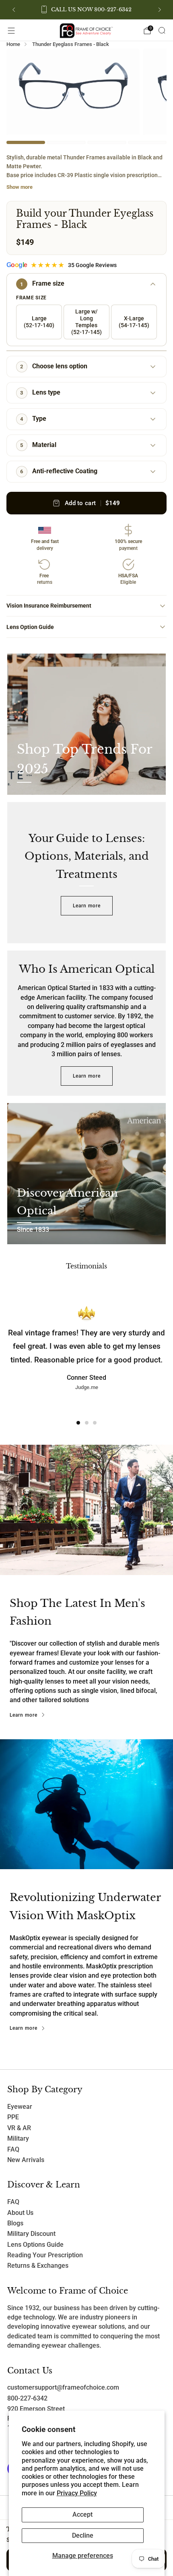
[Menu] (11, 31)
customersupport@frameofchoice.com (63, 2388)
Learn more (87, 906)
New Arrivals (26, 2160)
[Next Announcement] (160, 10)
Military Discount (31, 2234)
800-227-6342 (27, 2398)
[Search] (162, 30)
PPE (13, 2117)
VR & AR (19, 2128)
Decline (83, 2536)
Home (13, 44)
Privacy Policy (77, 2493)
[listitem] (87, 10)
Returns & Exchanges (38, 2266)
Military (18, 2139)
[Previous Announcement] (14, 10)
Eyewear (20, 2107)
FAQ (13, 2150)
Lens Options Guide (35, 2245)
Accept (82, 2515)
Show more (20, 187)
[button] (78, 1423)
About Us (20, 2213)
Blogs (15, 2223)
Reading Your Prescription (45, 2255)
